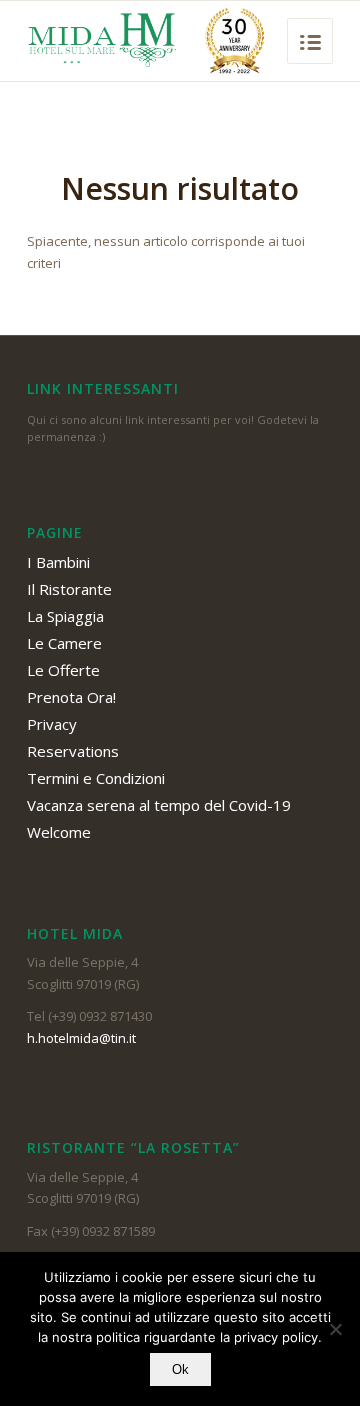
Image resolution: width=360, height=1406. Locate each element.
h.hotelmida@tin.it (81, 1038)
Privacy (52, 724)
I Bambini (58, 562)
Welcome (59, 832)
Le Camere (64, 643)
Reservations (73, 751)
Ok (180, 1369)
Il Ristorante (69, 589)
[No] (335, 1329)
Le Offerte (63, 670)
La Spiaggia (65, 616)
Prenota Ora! (71, 697)
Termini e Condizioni (96, 778)
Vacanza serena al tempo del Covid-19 (159, 805)
